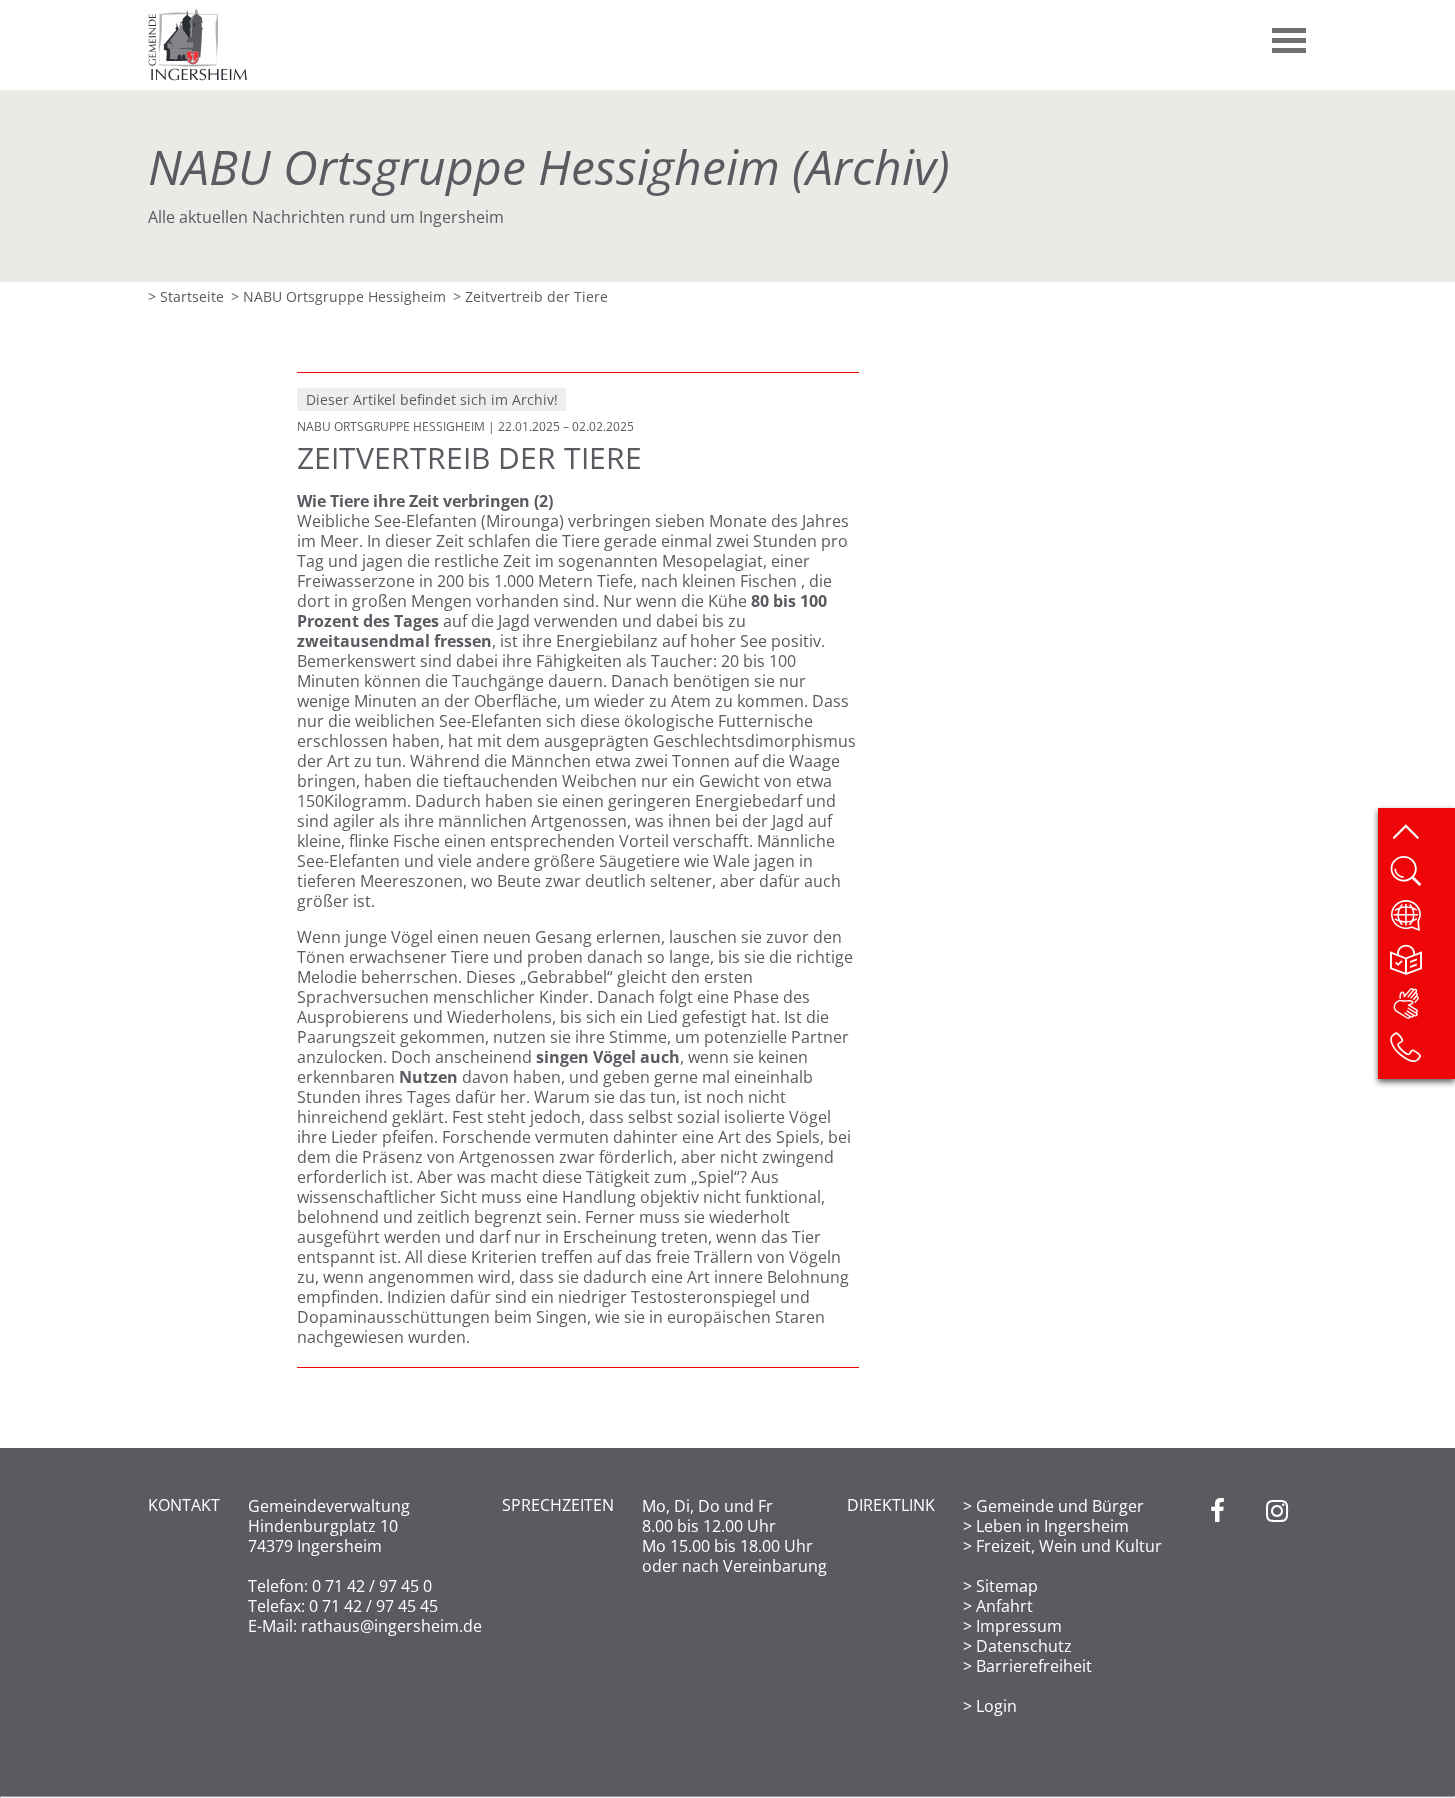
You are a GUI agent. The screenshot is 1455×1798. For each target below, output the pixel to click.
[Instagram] (1277, 1606)
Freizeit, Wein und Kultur (1069, 1546)
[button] (1290, 33)
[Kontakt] (1421, 1054)
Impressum (1019, 1626)
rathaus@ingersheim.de (391, 1626)
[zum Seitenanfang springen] (1421, 834)
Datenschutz (1024, 1646)
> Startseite (186, 296)
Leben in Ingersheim (1052, 1526)
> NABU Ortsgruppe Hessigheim (338, 296)
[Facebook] (1217, 1606)
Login (996, 1706)
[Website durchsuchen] (1421, 878)
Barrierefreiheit (1034, 1666)
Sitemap (1007, 1586)
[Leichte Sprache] (1421, 966)
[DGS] (1421, 1010)
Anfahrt (1004, 1606)
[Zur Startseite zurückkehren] (198, 18)
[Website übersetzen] (1421, 922)
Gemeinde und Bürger (1060, 1506)
